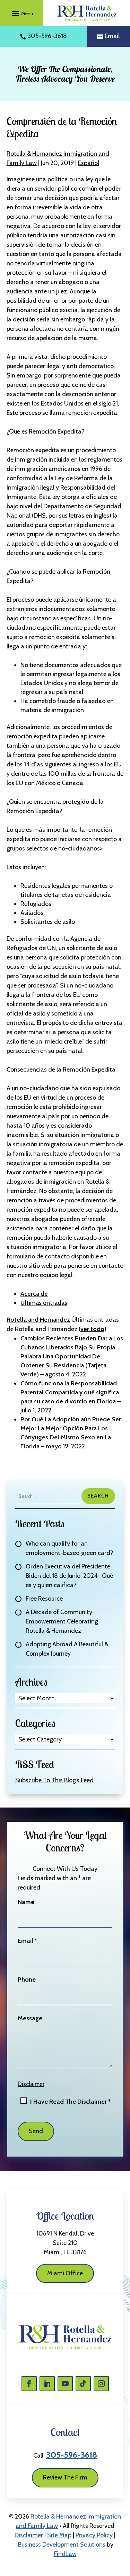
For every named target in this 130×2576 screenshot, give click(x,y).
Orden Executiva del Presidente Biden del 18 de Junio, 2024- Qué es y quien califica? (69, 1576)
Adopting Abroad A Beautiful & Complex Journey (67, 1649)
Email (112, 36)
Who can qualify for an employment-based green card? (70, 1548)
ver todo (92, 1329)
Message (30, 2018)
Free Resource (44, 1599)
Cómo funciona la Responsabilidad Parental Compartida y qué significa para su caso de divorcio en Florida (70, 1392)
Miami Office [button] (65, 2273)
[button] (21, 13)
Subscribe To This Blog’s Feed (54, 1780)
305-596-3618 (47, 36)
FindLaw (65, 2554)
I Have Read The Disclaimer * (70, 2102)
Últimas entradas (44, 1303)
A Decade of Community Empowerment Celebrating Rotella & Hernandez (62, 1621)
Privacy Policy (94, 2535)
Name (26, 1902)
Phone (27, 1979)
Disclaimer (31, 2084)
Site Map (59, 2535)
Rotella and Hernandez (38, 1320)
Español (89, 163)
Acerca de (34, 1294)
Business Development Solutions (62, 2545)
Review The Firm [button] (65, 2477)
